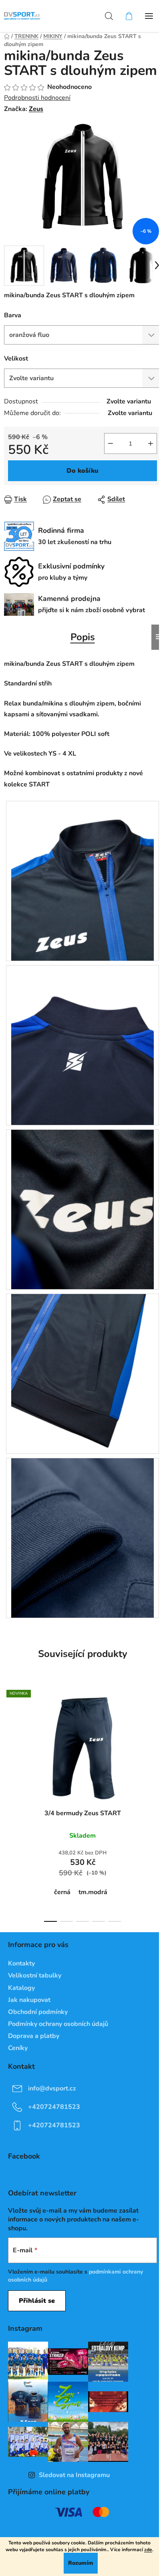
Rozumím (81, 2563)
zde (148, 2550)
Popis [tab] (83, 637)
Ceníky (18, 2048)
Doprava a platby (34, 2036)
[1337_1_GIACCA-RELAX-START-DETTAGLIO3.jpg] (82, 1209)
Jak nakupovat (29, 2000)
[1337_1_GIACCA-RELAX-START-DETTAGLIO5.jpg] (82, 1538)
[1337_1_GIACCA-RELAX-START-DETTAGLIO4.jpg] (82, 1373)
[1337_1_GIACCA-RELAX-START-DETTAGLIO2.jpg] (82, 1045)
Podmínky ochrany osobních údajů (58, 2024)
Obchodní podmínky (38, 2012)
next (157, 1741)
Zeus (36, 109)
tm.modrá (93, 1892)
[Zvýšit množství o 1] (151, 443)
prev (8, 1741)
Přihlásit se (37, 2301)
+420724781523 (54, 2107)
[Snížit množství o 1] (111, 443)
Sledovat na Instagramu (74, 2475)
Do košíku (82, 471)
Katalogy (21, 1988)
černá (62, 1892)
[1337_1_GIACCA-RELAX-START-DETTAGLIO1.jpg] (82, 881)
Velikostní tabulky (35, 1975)
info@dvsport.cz (52, 2088)
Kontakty (21, 1963)
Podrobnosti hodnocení (37, 98)
